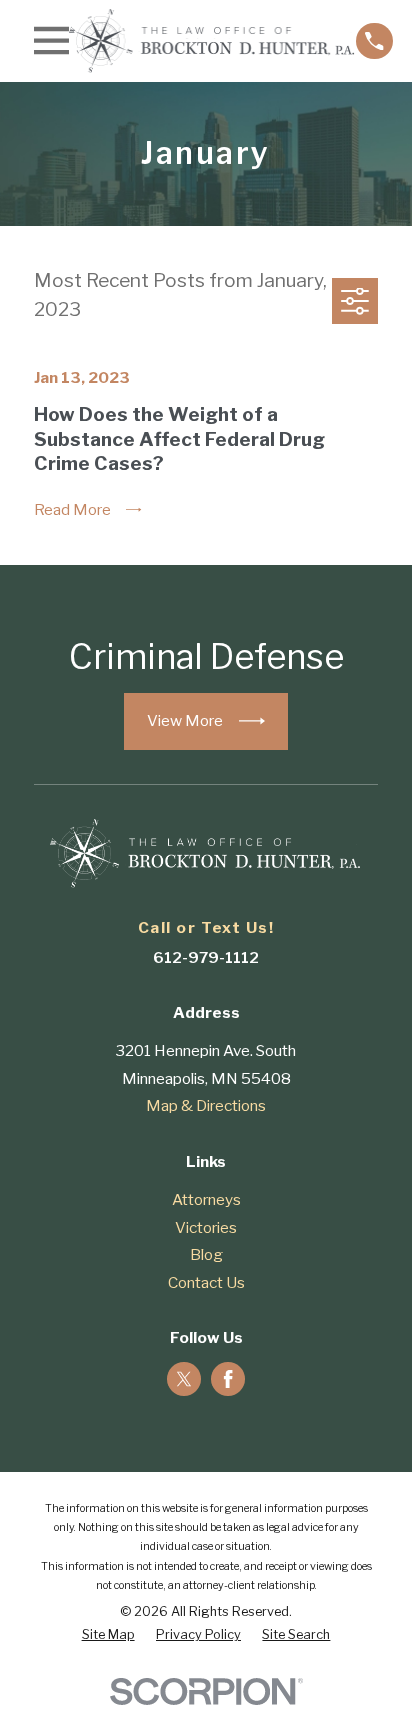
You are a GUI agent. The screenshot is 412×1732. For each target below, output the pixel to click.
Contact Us (206, 1282)
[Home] (212, 41)
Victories (206, 1227)
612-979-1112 (206, 957)
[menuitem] (108, 1635)
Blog (206, 1254)
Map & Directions (206, 1105)
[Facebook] (228, 1379)
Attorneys (206, 1199)
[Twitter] (184, 1379)
